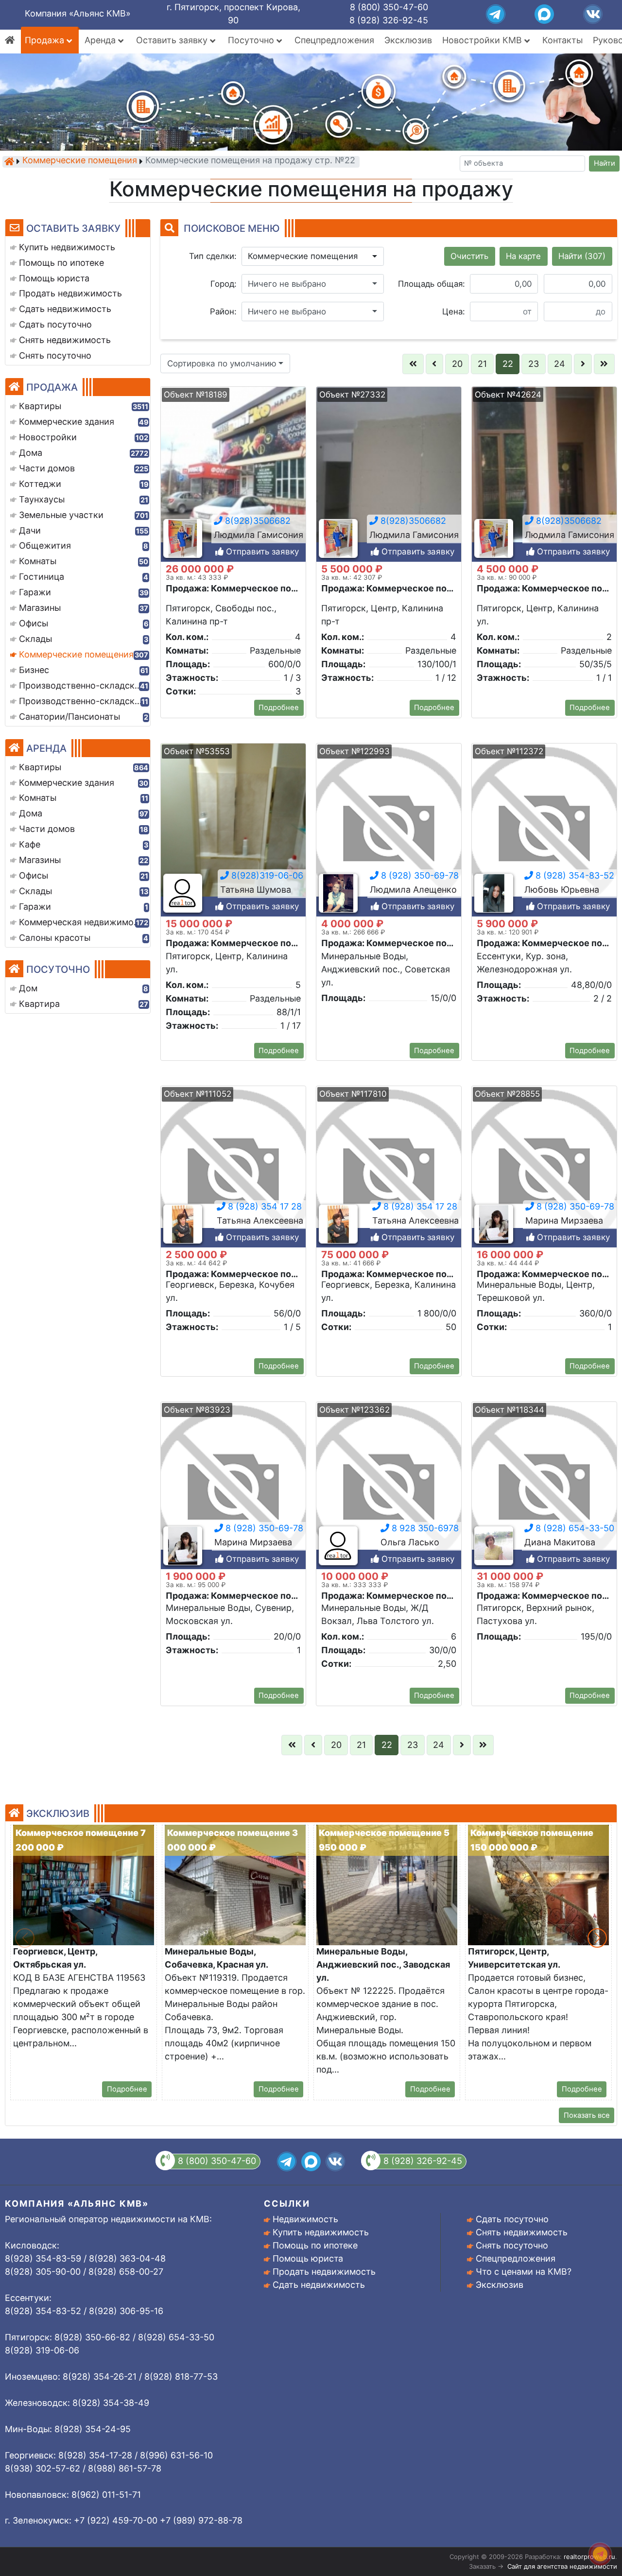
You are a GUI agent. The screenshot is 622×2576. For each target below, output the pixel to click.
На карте (523, 256)
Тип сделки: (213, 256)
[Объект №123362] (389, 1489)
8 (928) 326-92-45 (389, 20)
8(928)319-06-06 (266, 875)
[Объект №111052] (233, 1173)
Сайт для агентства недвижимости (562, 2566)
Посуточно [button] (252, 40)
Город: (224, 284)
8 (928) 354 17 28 (264, 1206)
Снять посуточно (512, 2245)
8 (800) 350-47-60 (389, 7)
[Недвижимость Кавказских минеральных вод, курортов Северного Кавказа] (9, 161)
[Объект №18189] (233, 474)
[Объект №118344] (544, 1489)
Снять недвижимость (522, 2232)
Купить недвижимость (321, 2232)
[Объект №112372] (544, 830)
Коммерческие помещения (80, 161)
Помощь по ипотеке (315, 2245)
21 (482, 364)
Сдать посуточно (512, 2219)
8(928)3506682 (257, 521)
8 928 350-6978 (424, 1528)
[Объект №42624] (544, 474)
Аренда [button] (101, 40)
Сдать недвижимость (319, 2285)
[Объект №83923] (233, 1489)
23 (534, 364)
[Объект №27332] (389, 474)
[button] (313, 257)
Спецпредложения (334, 40)
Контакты (562, 40)
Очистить (469, 256)
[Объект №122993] (389, 830)
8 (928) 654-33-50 (574, 1528)
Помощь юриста (308, 2258)
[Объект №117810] (389, 1173)
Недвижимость (305, 2219)
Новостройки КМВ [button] (483, 40)
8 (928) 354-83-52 (574, 875)
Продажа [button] (46, 40)
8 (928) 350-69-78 (419, 875)
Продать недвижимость (324, 2272)
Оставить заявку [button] (173, 40)
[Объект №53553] (233, 830)
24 (560, 364)
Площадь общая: (432, 284)
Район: (223, 311)
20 (457, 364)
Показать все (587, 2115)
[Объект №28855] (544, 1173)
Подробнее (279, 708)
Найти (605, 163)
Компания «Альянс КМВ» (78, 13)
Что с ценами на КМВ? (524, 2272)
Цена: (454, 311)
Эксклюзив (408, 40)
